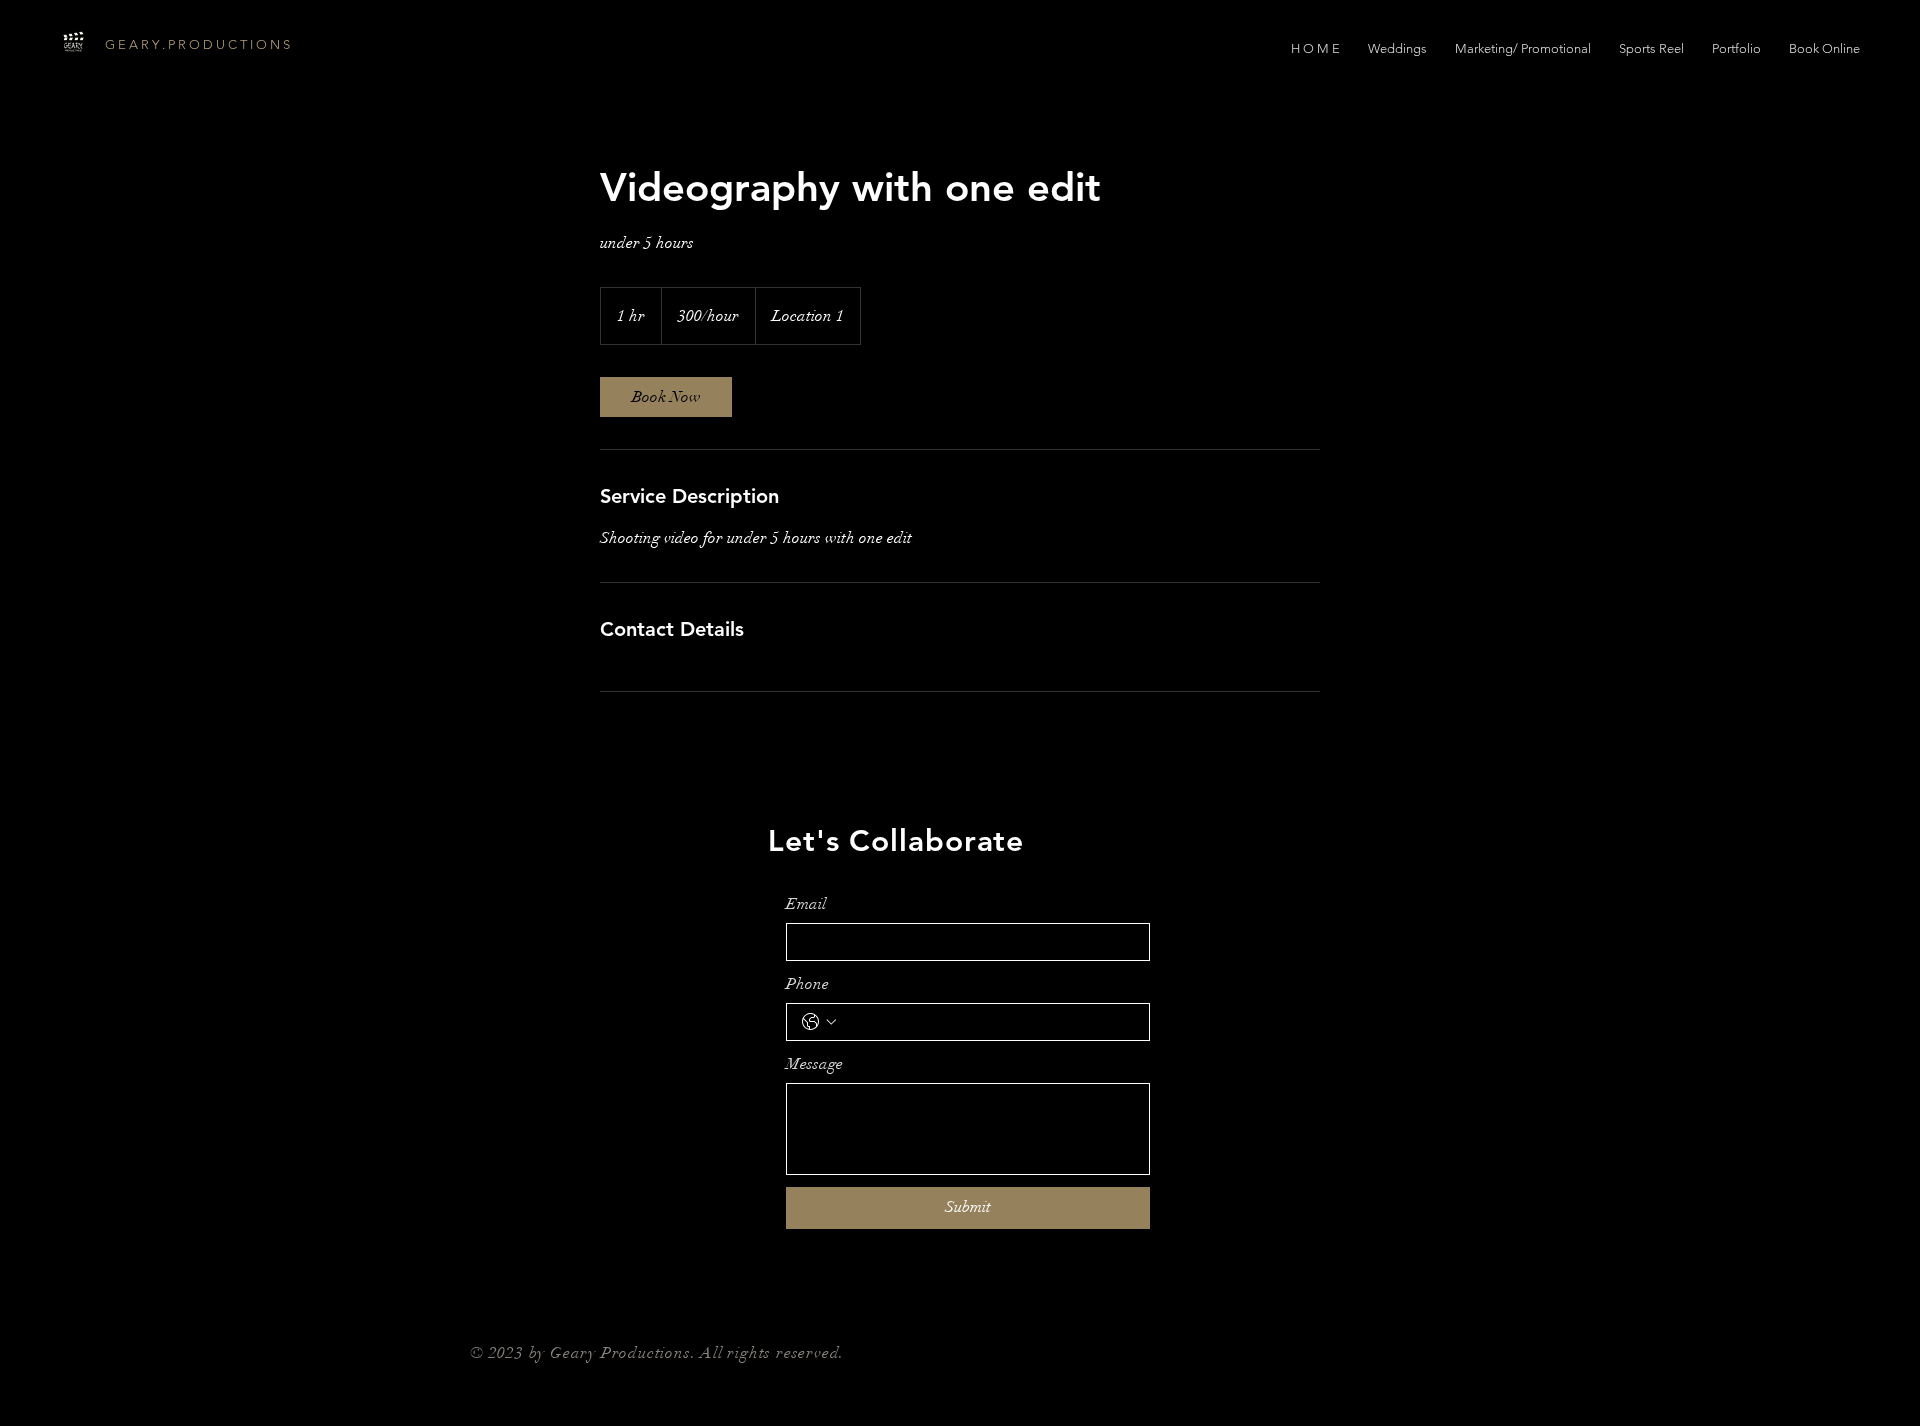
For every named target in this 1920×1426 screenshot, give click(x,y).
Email (806, 904)
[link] (666, 397)
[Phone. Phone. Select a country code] (819, 1022)
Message (814, 1064)
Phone (807, 984)
